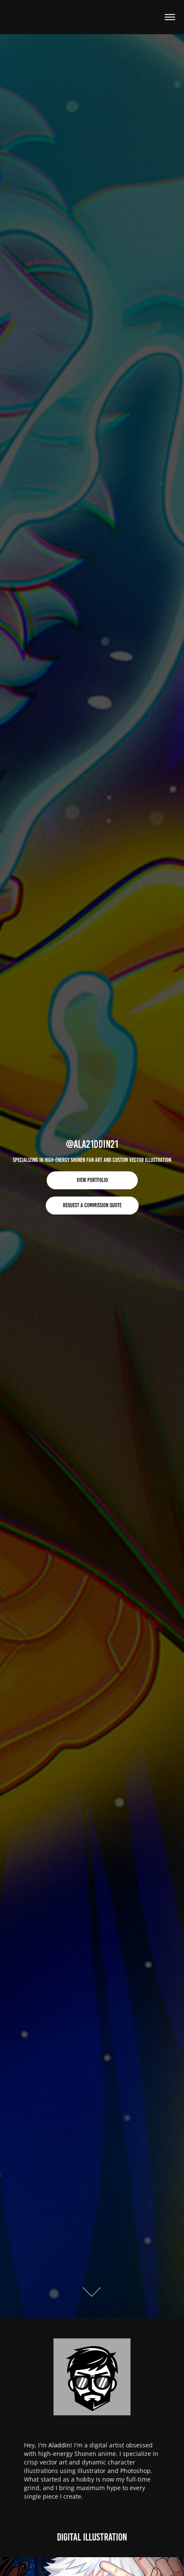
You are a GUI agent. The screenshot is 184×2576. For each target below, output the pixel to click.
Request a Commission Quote (92, 1205)
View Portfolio (92, 1180)
